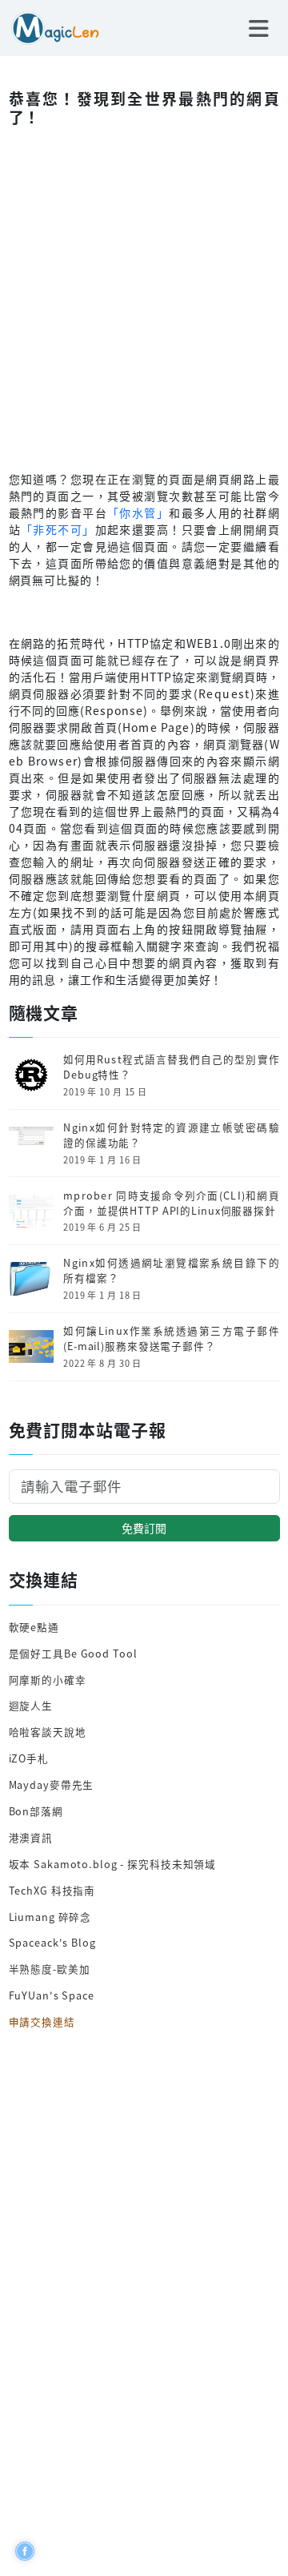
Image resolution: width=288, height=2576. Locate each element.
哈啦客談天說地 (48, 1732)
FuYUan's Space (52, 1995)
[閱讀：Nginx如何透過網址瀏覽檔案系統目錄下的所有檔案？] (31, 1277)
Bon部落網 (36, 1811)
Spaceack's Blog (52, 1942)
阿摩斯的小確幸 (48, 1680)
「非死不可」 (58, 529)
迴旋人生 (31, 1705)
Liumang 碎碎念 (50, 1917)
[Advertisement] (144, 295)
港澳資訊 (31, 1837)
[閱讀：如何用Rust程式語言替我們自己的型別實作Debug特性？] (31, 1073)
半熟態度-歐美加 (50, 1969)
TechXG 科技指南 (52, 1890)
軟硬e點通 (34, 1627)
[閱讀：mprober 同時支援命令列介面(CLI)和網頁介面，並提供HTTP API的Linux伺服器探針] (31, 1210)
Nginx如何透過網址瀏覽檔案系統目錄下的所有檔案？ (171, 1270)
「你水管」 (138, 512)
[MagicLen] (50, 26)
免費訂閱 (144, 1528)
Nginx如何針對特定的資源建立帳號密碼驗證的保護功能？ (171, 1135)
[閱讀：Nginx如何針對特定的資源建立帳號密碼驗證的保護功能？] (31, 1141)
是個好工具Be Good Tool (73, 1653)
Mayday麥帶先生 (52, 1784)
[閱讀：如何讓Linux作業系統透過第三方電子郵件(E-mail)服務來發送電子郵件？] (31, 1345)
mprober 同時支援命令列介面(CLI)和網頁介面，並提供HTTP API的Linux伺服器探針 (171, 1203)
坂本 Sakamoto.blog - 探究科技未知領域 (113, 1864)
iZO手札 (29, 1758)
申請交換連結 (42, 2021)
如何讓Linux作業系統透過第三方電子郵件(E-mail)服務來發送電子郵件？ (171, 1338)
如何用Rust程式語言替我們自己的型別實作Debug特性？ (171, 1067)
